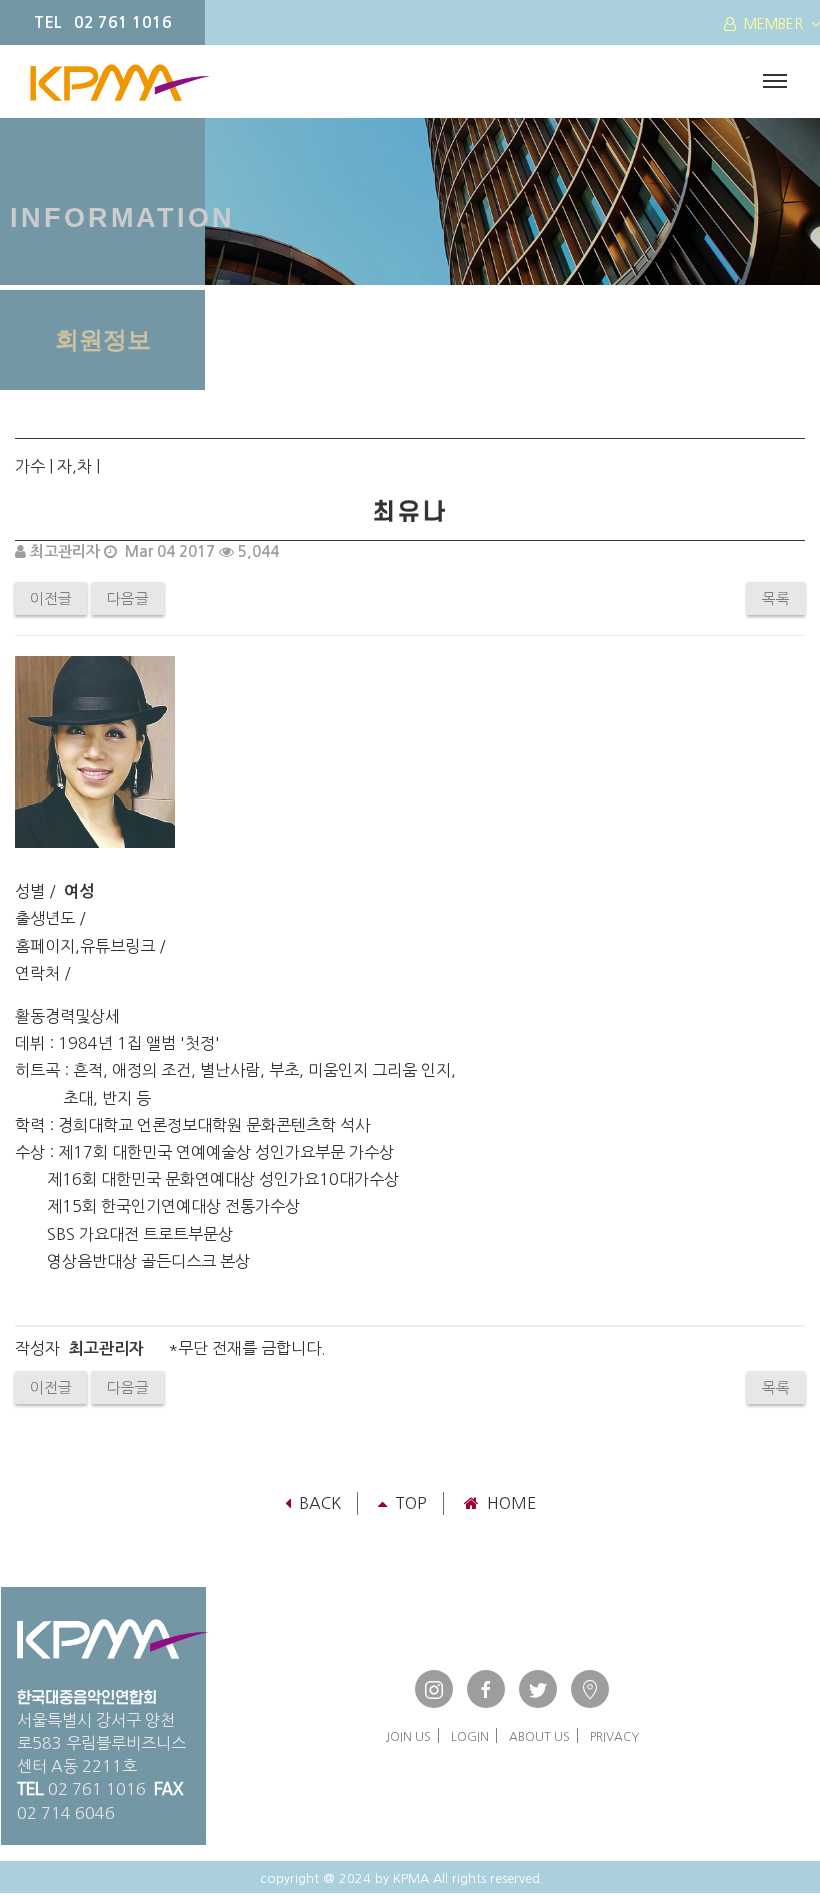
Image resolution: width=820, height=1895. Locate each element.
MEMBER (773, 24)
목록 (776, 598)
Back (320, 1503)
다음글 (128, 598)
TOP (411, 1503)
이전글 (51, 598)
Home (511, 1503)
